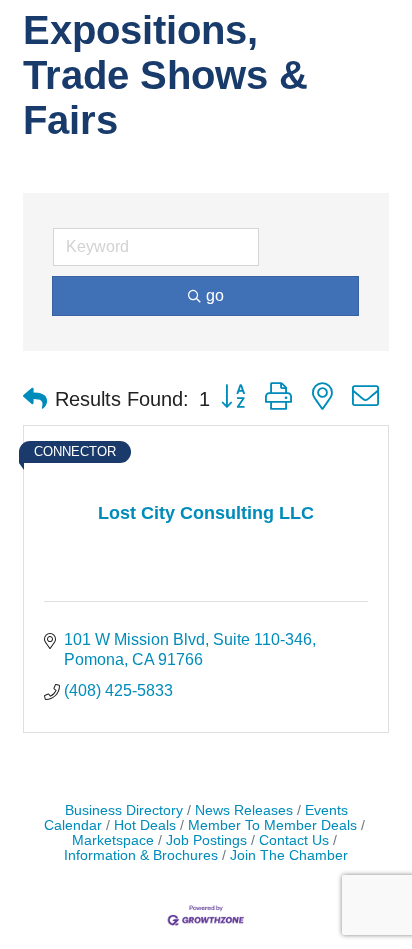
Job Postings (206, 840)
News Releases (244, 810)
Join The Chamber (289, 855)
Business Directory (124, 810)
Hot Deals (145, 825)
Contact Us (294, 840)
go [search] (215, 295)
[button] (35, 399)
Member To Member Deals (272, 825)
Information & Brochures (141, 855)
